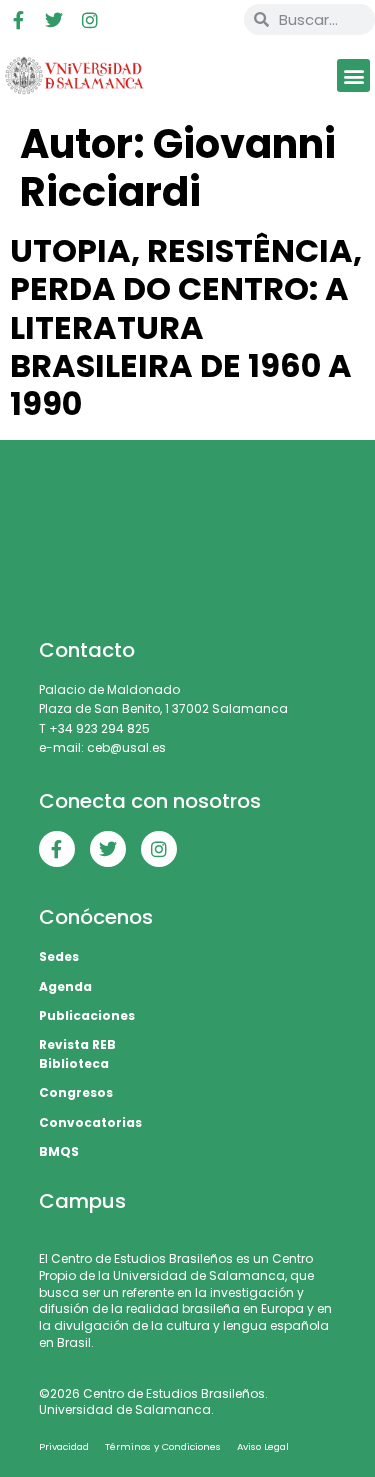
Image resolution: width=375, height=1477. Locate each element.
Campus (82, 1201)
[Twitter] (54, 20)
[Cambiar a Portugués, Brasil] (158, 20)
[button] (353, 75)
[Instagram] (90, 20)
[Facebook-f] (18, 20)
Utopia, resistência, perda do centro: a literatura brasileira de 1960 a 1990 (186, 327)
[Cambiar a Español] (196, 20)
